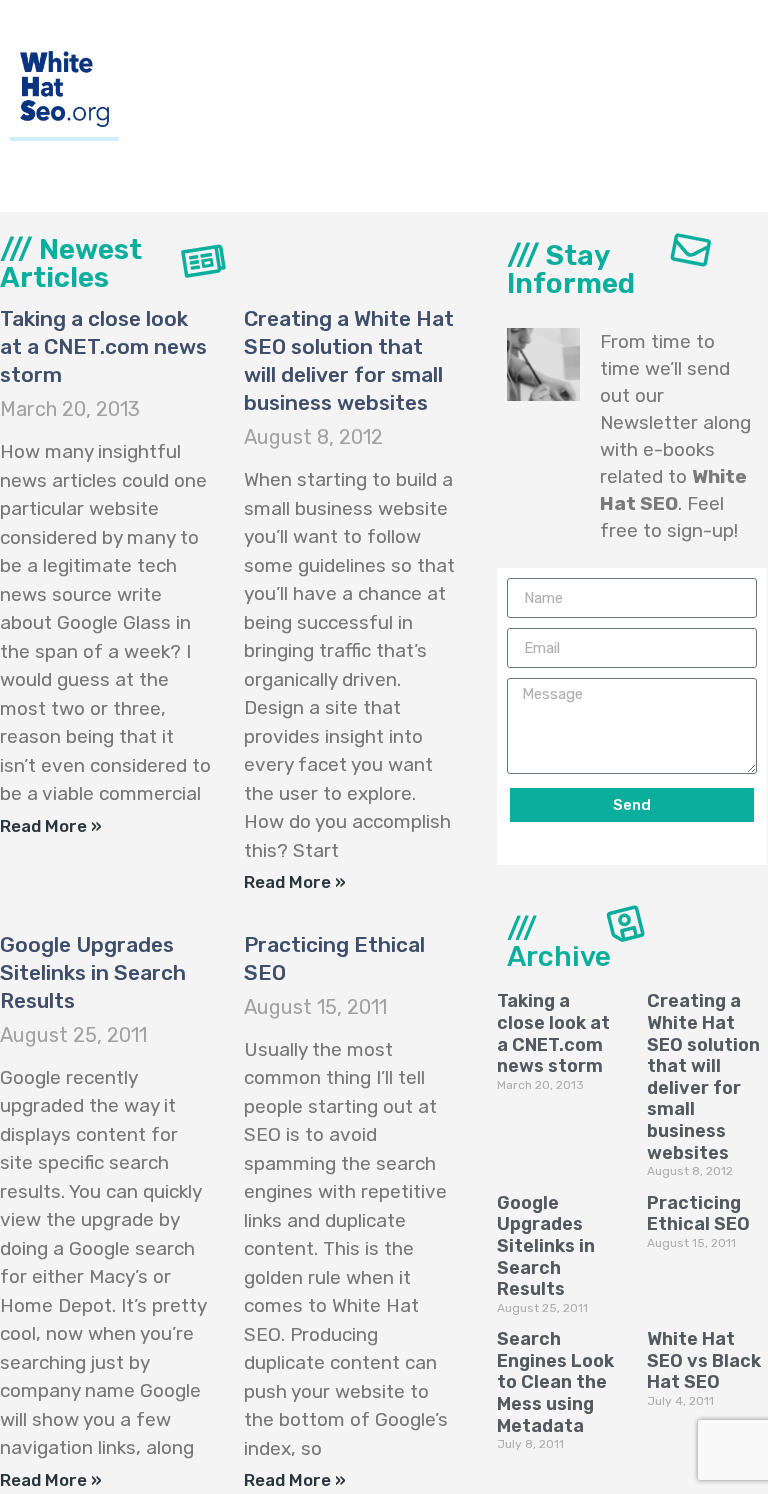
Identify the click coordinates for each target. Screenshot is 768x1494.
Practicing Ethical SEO (698, 1214)
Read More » (51, 826)
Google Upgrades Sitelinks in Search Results (93, 972)
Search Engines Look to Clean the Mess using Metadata (555, 1382)
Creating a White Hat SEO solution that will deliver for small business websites (703, 1076)
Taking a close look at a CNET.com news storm (103, 346)
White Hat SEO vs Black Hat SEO (704, 1360)
